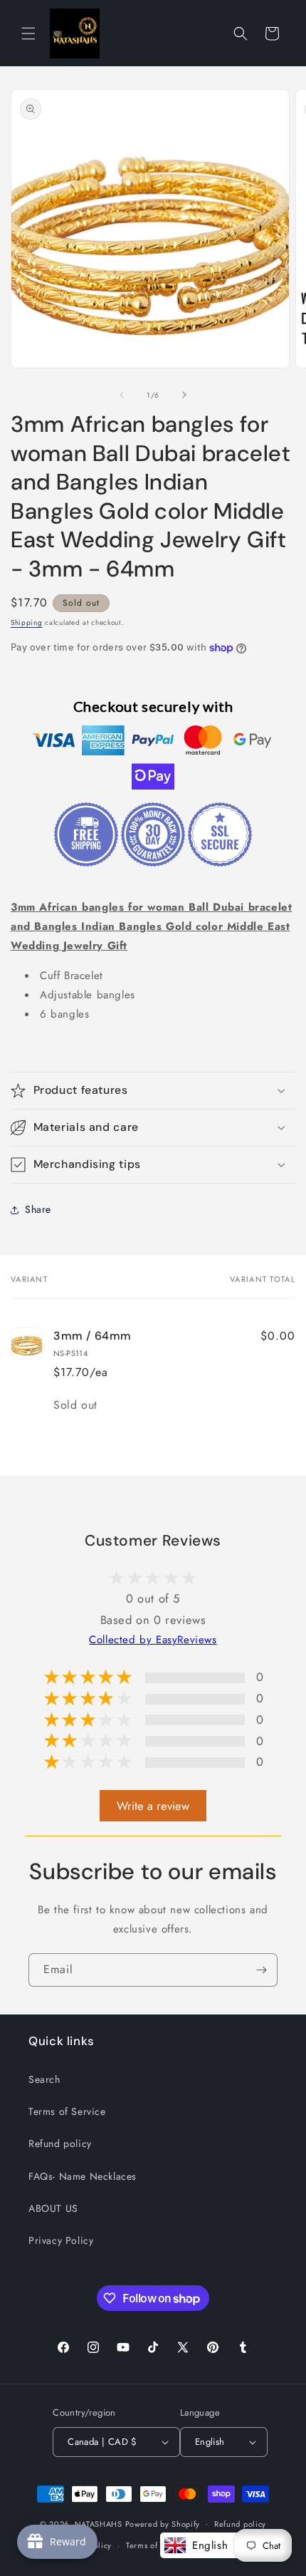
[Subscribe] (261, 1970)
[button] (28, 33)
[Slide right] (184, 395)
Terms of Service (67, 2111)
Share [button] (38, 1209)
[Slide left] (122, 395)
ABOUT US (53, 2208)
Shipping (27, 622)
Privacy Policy (61, 2240)
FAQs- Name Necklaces (83, 2176)
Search (44, 2079)
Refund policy (60, 2143)
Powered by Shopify (163, 2523)
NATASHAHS (99, 2523)
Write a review (153, 1806)
